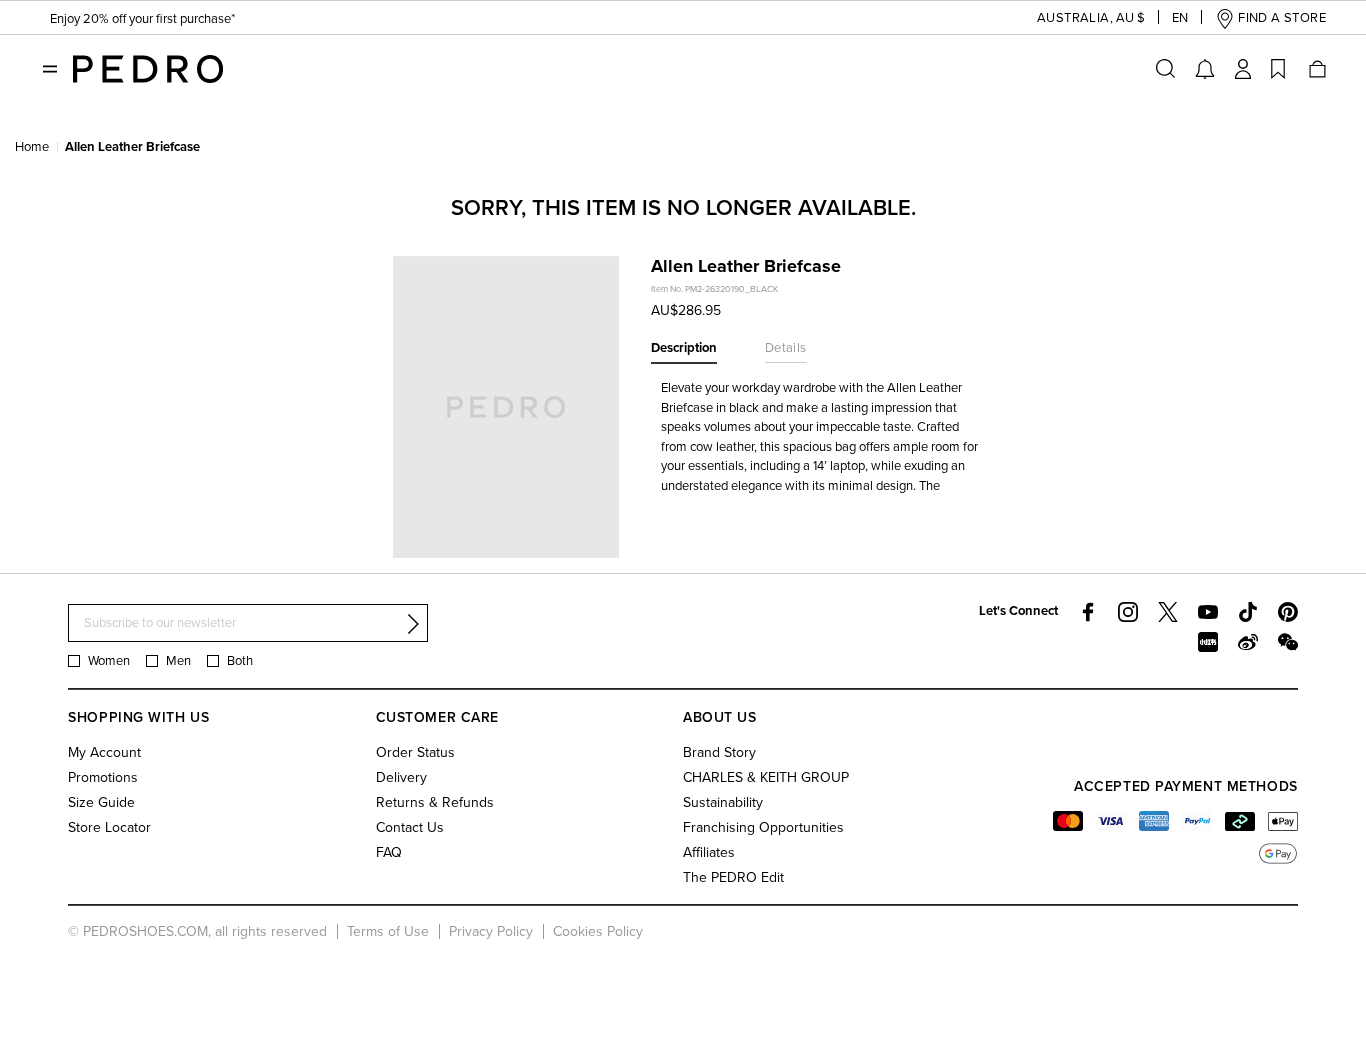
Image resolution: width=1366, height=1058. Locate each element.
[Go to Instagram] (1128, 612)
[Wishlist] (1278, 69)
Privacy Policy (491, 931)
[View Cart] (1316, 69)
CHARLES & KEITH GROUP (766, 777)
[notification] (1205, 69)
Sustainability (723, 802)
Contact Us (410, 827)
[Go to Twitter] (1168, 612)
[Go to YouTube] (1208, 612)
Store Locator (109, 827)
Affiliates (709, 852)
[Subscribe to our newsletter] (413, 624)
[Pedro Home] (148, 68)
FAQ (389, 852)
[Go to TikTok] (1248, 612)
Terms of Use (388, 931)
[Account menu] (1243, 69)
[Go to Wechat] (1288, 642)
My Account (104, 752)
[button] (1075, 18)
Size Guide (101, 802)
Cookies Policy (598, 931)
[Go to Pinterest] (1288, 612)
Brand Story (719, 752)
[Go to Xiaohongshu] (1208, 642)
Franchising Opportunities (763, 827)
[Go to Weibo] (1248, 642)
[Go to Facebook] (1088, 612)
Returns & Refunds (435, 802)
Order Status (415, 752)
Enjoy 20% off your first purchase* (142, 19)
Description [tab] (684, 348)
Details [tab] (786, 348)
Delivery (401, 777)
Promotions (103, 777)
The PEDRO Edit (733, 877)
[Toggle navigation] (50, 69)
